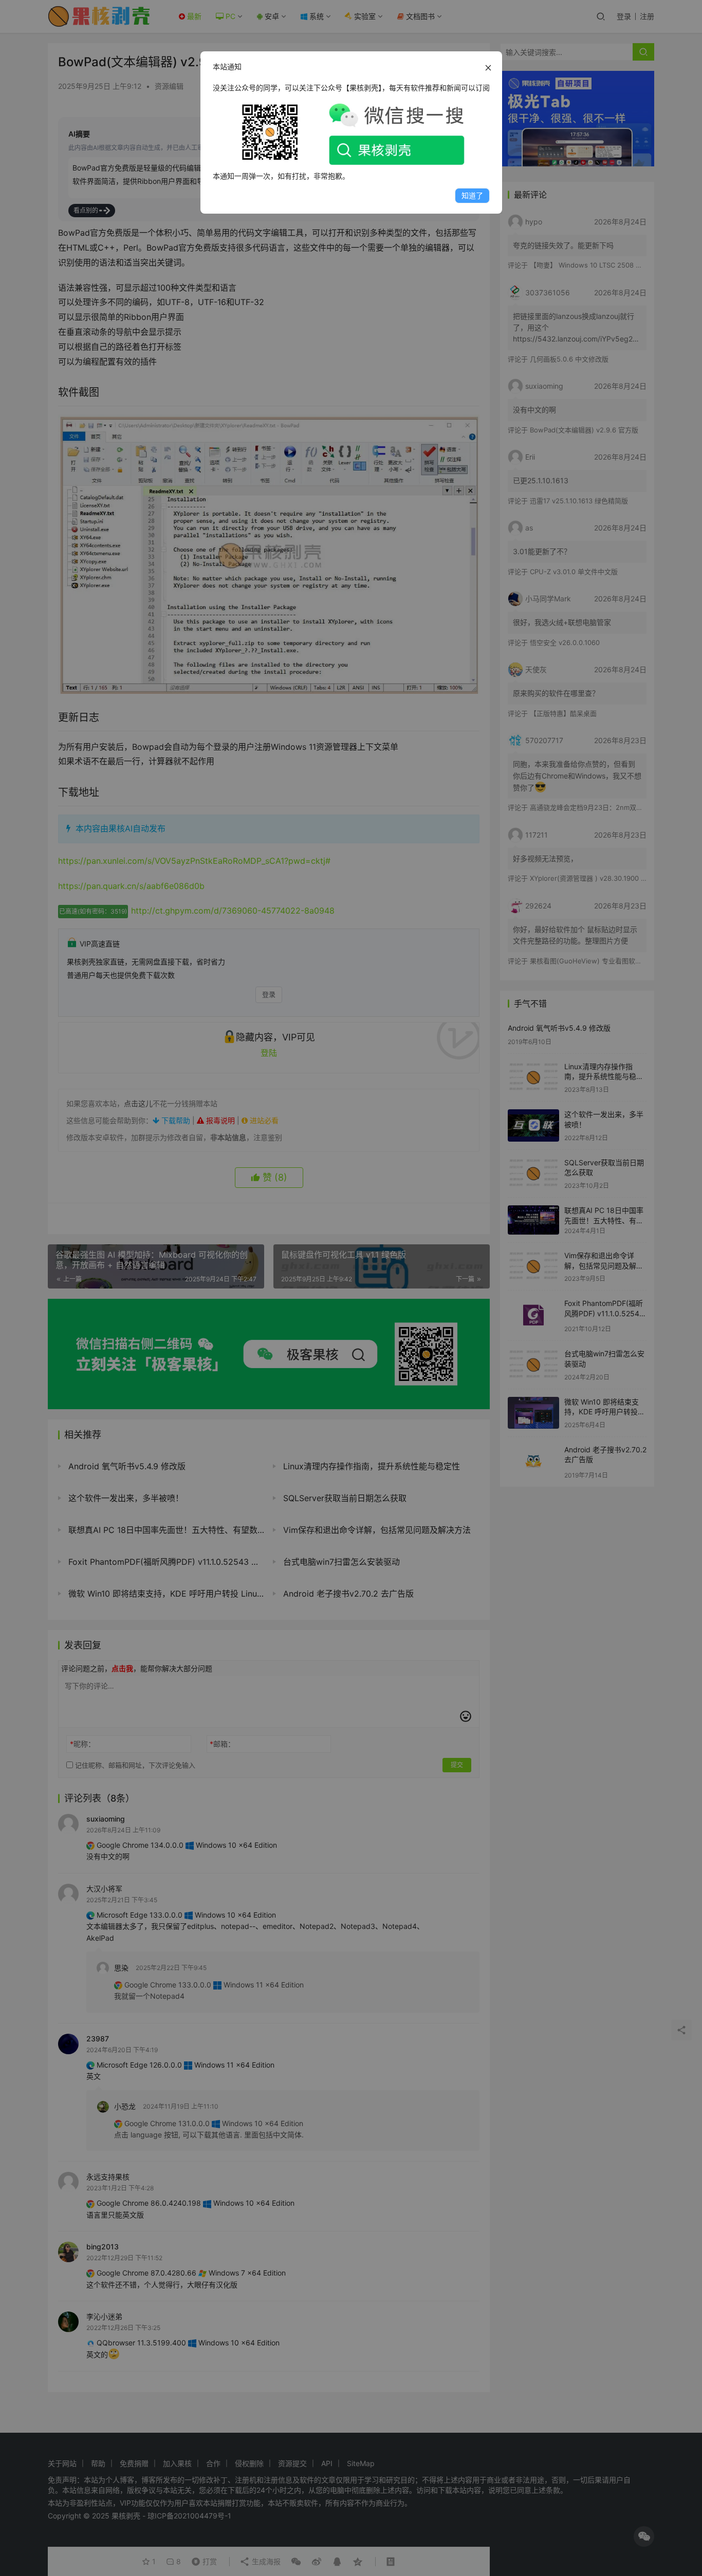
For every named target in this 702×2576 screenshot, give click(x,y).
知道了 (472, 195)
